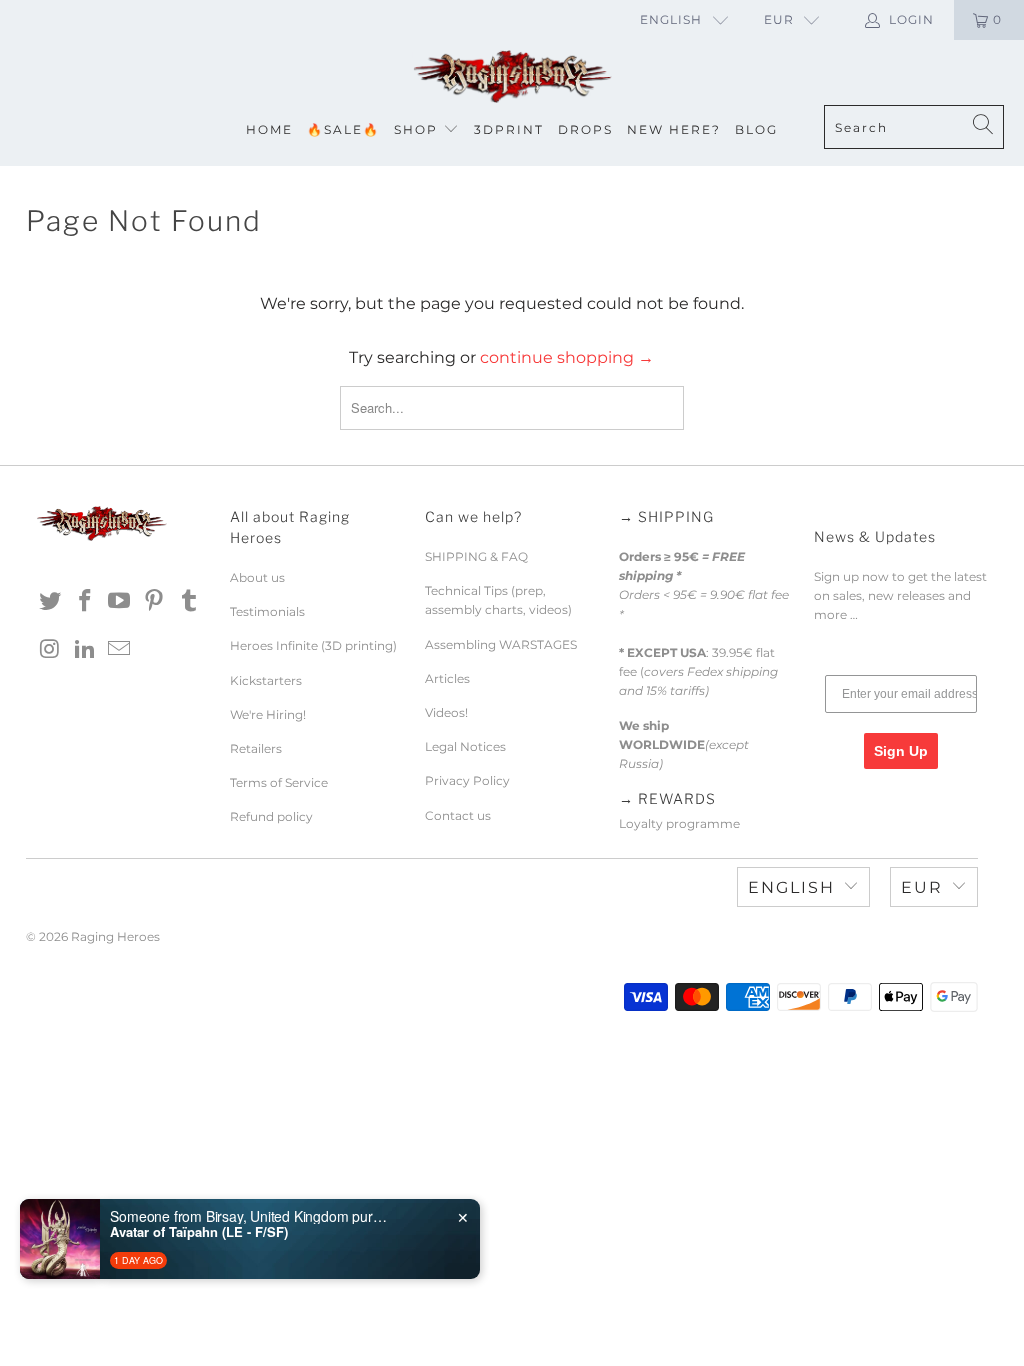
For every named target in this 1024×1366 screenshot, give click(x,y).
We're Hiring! (268, 714)
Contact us (458, 815)
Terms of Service (279, 782)
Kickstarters (266, 680)
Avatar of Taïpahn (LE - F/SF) (199, 1232)
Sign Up (901, 751)
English (671, 19)
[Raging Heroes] (512, 77)
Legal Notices (465, 746)
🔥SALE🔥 (343, 129)
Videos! (446, 712)
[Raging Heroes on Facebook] (85, 602)
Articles (447, 678)
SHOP (416, 129)
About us (257, 577)
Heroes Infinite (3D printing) (313, 645)
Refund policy (271, 816)
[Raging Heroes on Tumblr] (189, 602)
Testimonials (267, 611)
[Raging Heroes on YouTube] (120, 602)
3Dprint (509, 129)
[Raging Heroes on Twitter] (51, 602)
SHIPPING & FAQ (476, 556)
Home (269, 129)
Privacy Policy (467, 780)
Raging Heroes (115, 936)
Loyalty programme (679, 823)
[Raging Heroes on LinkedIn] (85, 650)
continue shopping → (567, 357)
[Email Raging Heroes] (120, 650)
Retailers (256, 748)
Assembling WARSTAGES (501, 644)
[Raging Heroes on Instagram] (51, 650)
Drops (585, 129)
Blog (756, 129)
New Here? (674, 129)
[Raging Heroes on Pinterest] (155, 602)
